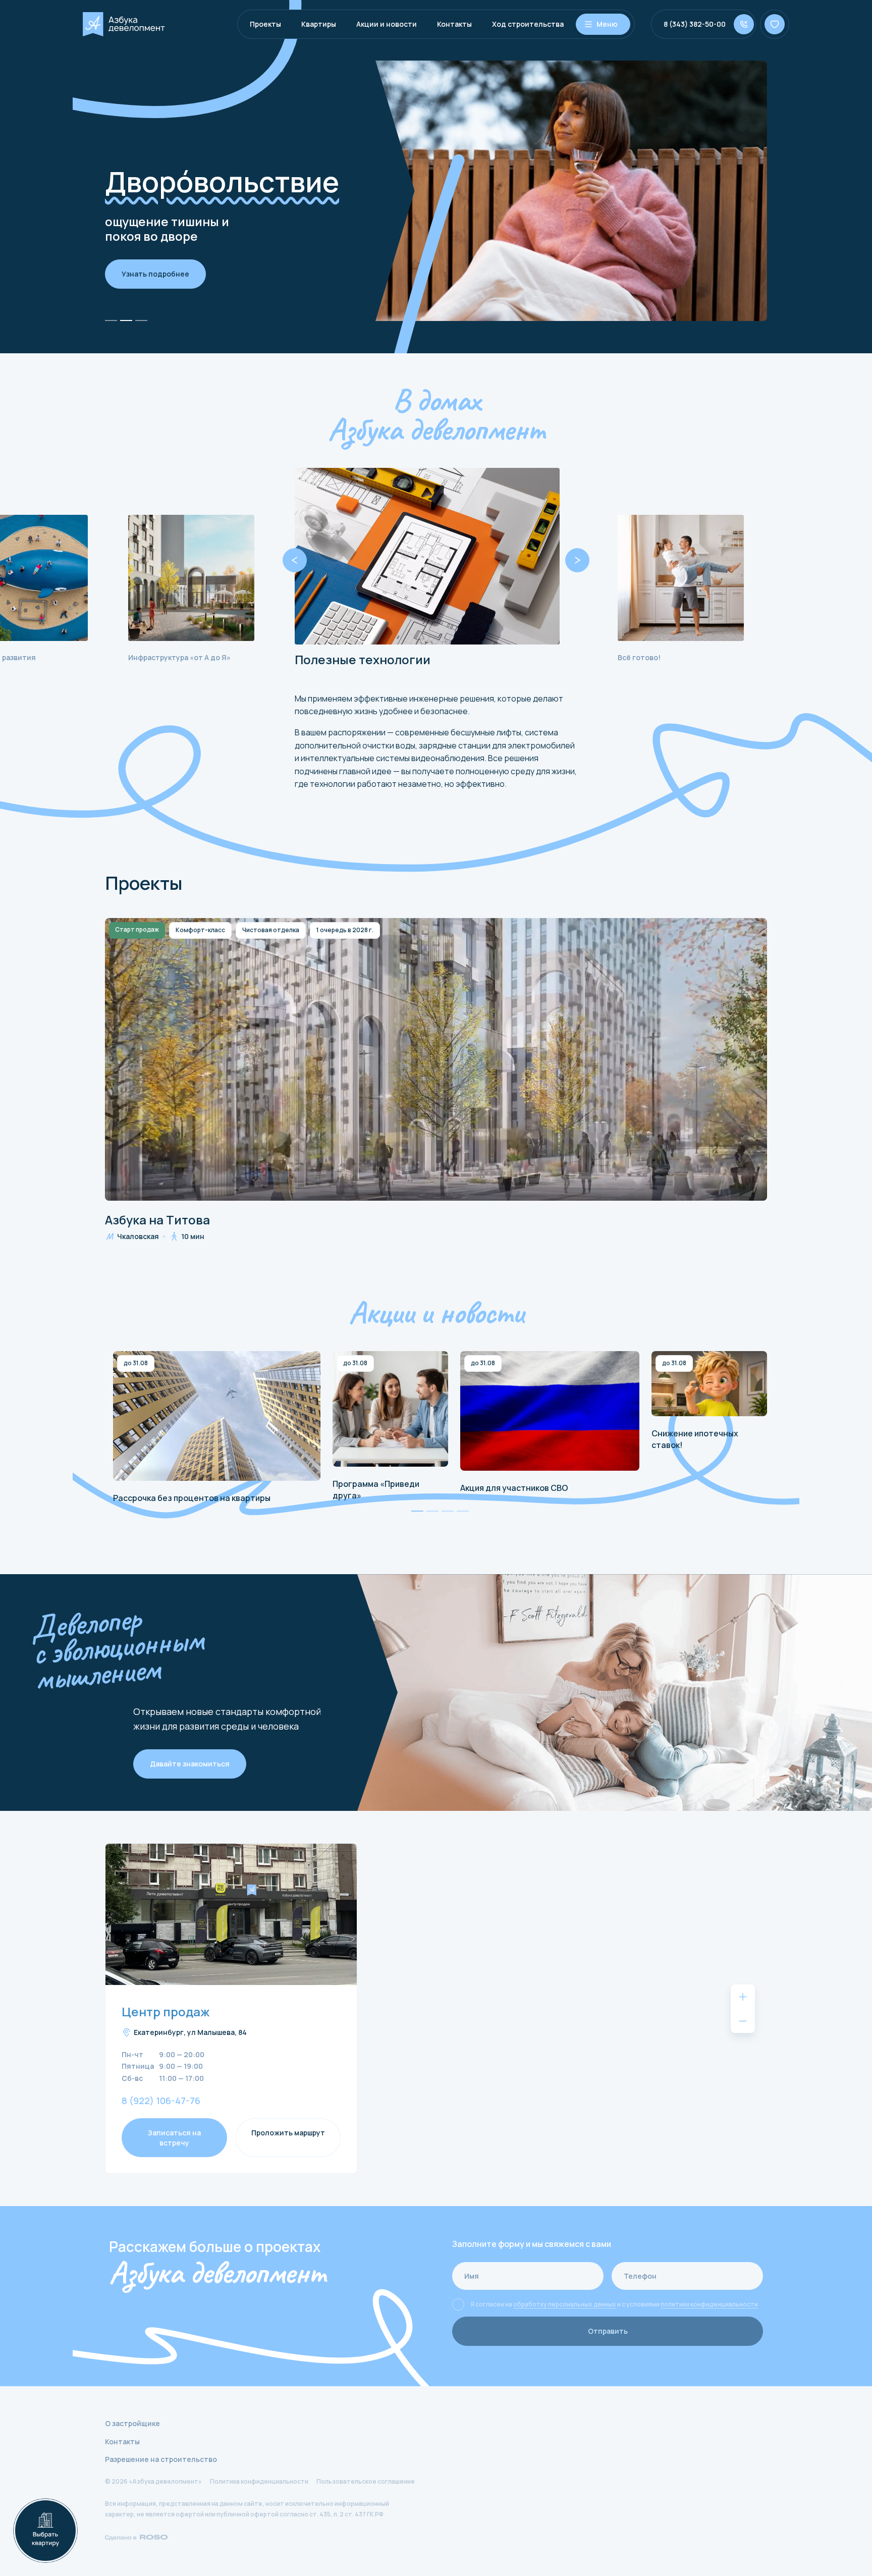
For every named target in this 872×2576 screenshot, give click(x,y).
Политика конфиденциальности (259, 2481)
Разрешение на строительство (161, 2459)
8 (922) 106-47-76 (161, 2101)
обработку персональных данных (565, 2304)
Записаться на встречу (174, 2138)
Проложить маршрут (288, 2133)
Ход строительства (528, 24)
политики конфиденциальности (709, 2304)
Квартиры (319, 24)
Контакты (454, 24)
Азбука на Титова (157, 1220)
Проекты (265, 24)
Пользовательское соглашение (366, 2481)
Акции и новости (387, 24)
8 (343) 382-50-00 (695, 24)
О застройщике (132, 2423)
